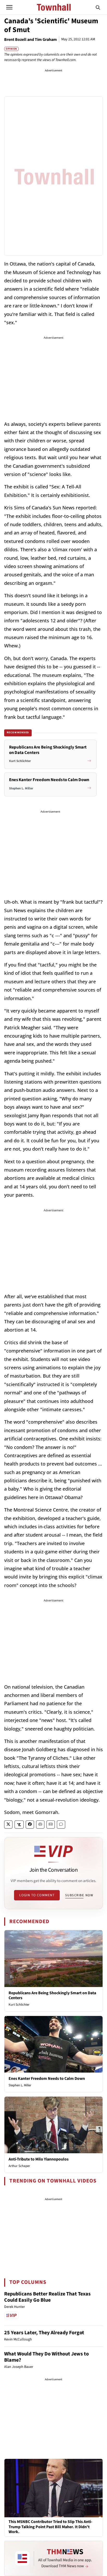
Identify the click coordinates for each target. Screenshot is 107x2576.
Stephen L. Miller (20, 2085)
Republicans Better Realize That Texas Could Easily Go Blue (47, 2297)
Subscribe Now (79, 1895)
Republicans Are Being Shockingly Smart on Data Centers (52, 1995)
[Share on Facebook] (30, 1825)
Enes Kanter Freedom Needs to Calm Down (47, 2079)
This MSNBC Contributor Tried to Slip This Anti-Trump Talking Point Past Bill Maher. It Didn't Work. (50, 2527)
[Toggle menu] (9, 7)
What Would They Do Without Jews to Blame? (46, 2357)
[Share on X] (8, 1825)
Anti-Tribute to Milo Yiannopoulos (39, 2159)
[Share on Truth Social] (19, 1825)
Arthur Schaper (19, 2166)
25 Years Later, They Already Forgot (44, 2333)
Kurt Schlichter (19, 2005)
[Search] (98, 7)
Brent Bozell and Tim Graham (31, 40)
